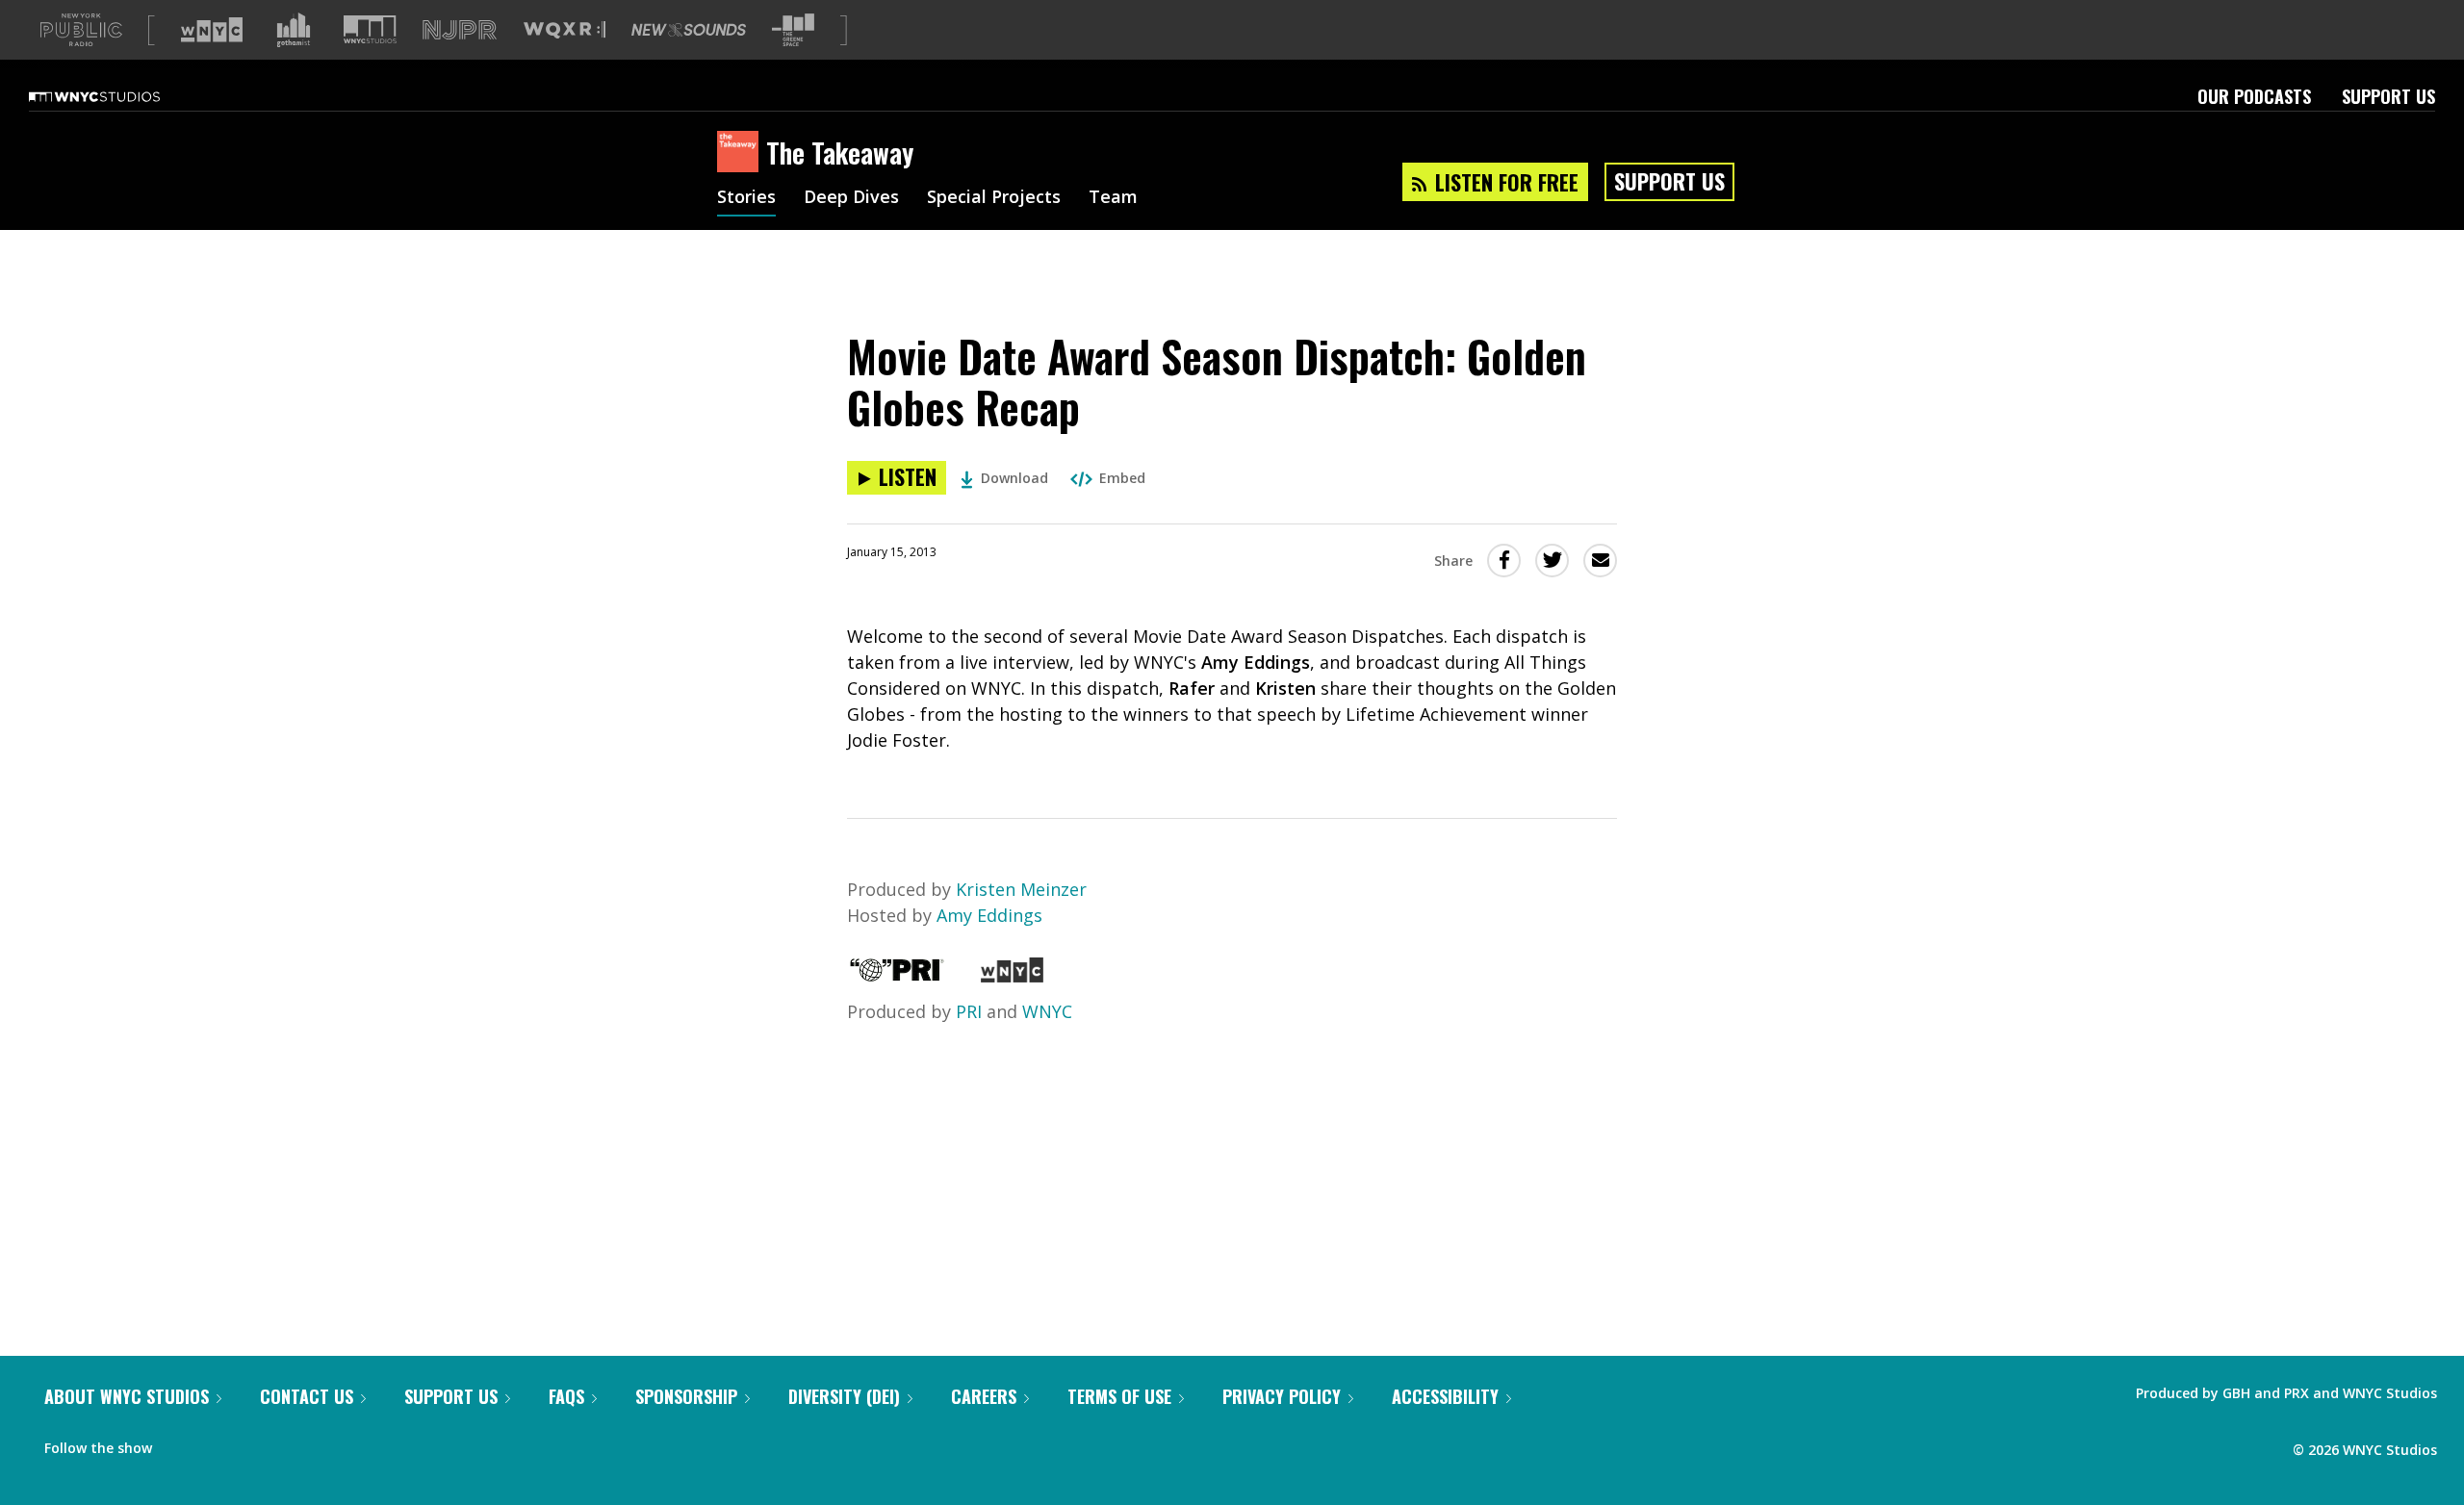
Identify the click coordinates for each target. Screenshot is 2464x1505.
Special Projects (994, 198)
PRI (969, 1011)
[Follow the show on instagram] (254, 1443)
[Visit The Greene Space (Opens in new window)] (793, 30)
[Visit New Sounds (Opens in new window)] (689, 30)
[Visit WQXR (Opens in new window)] (565, 30)
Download (1014, 478)
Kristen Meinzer (1021, 889)
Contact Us (307, 1396)
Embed (1122, 478)
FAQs (566, 1396)
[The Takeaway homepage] (742, 153)
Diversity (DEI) (844, 1396)
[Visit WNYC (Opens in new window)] (212, 30)
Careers (984, 1396)
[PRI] (897, 976)
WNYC (1047, 1011)
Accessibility (1445, 1396)
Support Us (2388, 96)
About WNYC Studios (127, 1396)
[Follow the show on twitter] (218, 1443)
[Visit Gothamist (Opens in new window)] (294, 30)
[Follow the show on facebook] (180, 1443)
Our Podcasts (2254, 96)
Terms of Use (1119, 1396)
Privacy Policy (1282, 1396)
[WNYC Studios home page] (118, 96)
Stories (746, 198)
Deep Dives (851, 198)
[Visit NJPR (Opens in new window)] (460, 30)
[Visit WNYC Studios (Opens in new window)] (370, 29)
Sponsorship (686, 1396)
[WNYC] (1012, 976)
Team (1113, 198)
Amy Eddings (989, 915)
